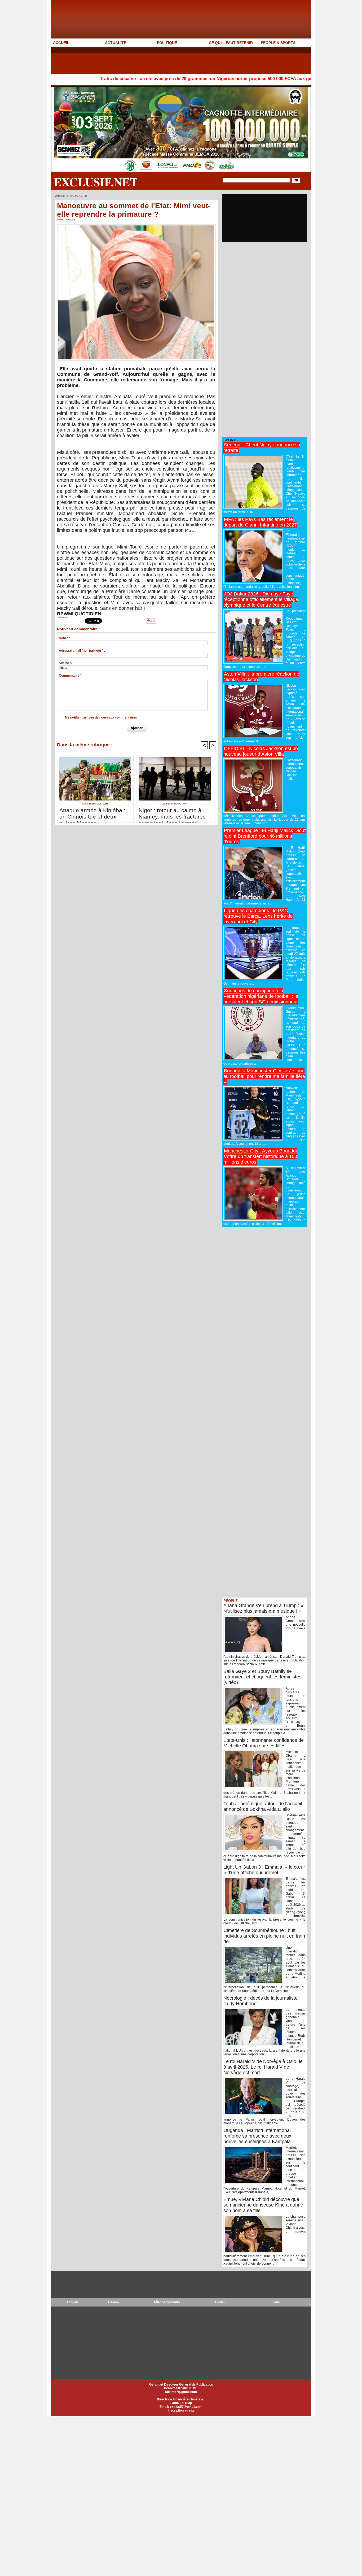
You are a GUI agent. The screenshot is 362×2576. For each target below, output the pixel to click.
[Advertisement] (148, 60)
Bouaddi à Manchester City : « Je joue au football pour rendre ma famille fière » (264, 1076)
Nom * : (64, 638)
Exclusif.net (96, 182)
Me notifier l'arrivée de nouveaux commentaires (101, 717)
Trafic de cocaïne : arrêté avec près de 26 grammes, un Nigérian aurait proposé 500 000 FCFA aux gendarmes (146, 79)
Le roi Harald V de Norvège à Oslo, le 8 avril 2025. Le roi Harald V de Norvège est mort (263, 2067)
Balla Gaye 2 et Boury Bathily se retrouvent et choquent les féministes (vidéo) (262, 1677)
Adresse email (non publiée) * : (82, 651)
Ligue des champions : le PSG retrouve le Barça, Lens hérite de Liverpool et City (258, 916)
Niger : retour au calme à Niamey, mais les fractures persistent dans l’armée (172, 814)
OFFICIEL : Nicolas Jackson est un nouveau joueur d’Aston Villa (261, 751)
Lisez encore (62, 617)
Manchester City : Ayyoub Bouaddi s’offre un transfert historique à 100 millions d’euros (260, 1156)
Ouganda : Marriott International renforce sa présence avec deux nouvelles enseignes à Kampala (257, 2136)
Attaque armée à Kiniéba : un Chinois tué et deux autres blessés (92, 814)
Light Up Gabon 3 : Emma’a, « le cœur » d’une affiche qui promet (264, 1870)
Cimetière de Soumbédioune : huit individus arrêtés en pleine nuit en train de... (264, 1936)
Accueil (60, 196)
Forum (220, 2302)
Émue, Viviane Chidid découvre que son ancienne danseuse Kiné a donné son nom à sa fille (263, 2205)
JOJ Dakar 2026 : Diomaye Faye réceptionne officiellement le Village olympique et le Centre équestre (261, 599)
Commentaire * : (71, 676)
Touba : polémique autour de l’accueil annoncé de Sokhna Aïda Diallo (263, 1806)
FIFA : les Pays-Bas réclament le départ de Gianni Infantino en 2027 (260, 522)
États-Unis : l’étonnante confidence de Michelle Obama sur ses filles (264, 1743)
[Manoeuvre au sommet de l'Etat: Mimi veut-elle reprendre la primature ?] (136, 226)
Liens (276, 2302)
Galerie (114, 2302)
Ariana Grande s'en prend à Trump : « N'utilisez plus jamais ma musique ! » (263, 1608)
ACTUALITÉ (116, 43)
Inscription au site (181, 2410)
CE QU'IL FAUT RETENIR (231, 43)
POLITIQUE (167, 43)
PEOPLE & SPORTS (278, 43)
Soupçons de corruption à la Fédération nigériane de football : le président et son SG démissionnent (261, 996)
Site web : (66, 663)
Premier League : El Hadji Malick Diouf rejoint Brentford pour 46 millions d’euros (264, 836)
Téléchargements (167, 2302)
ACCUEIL (61, 43)
